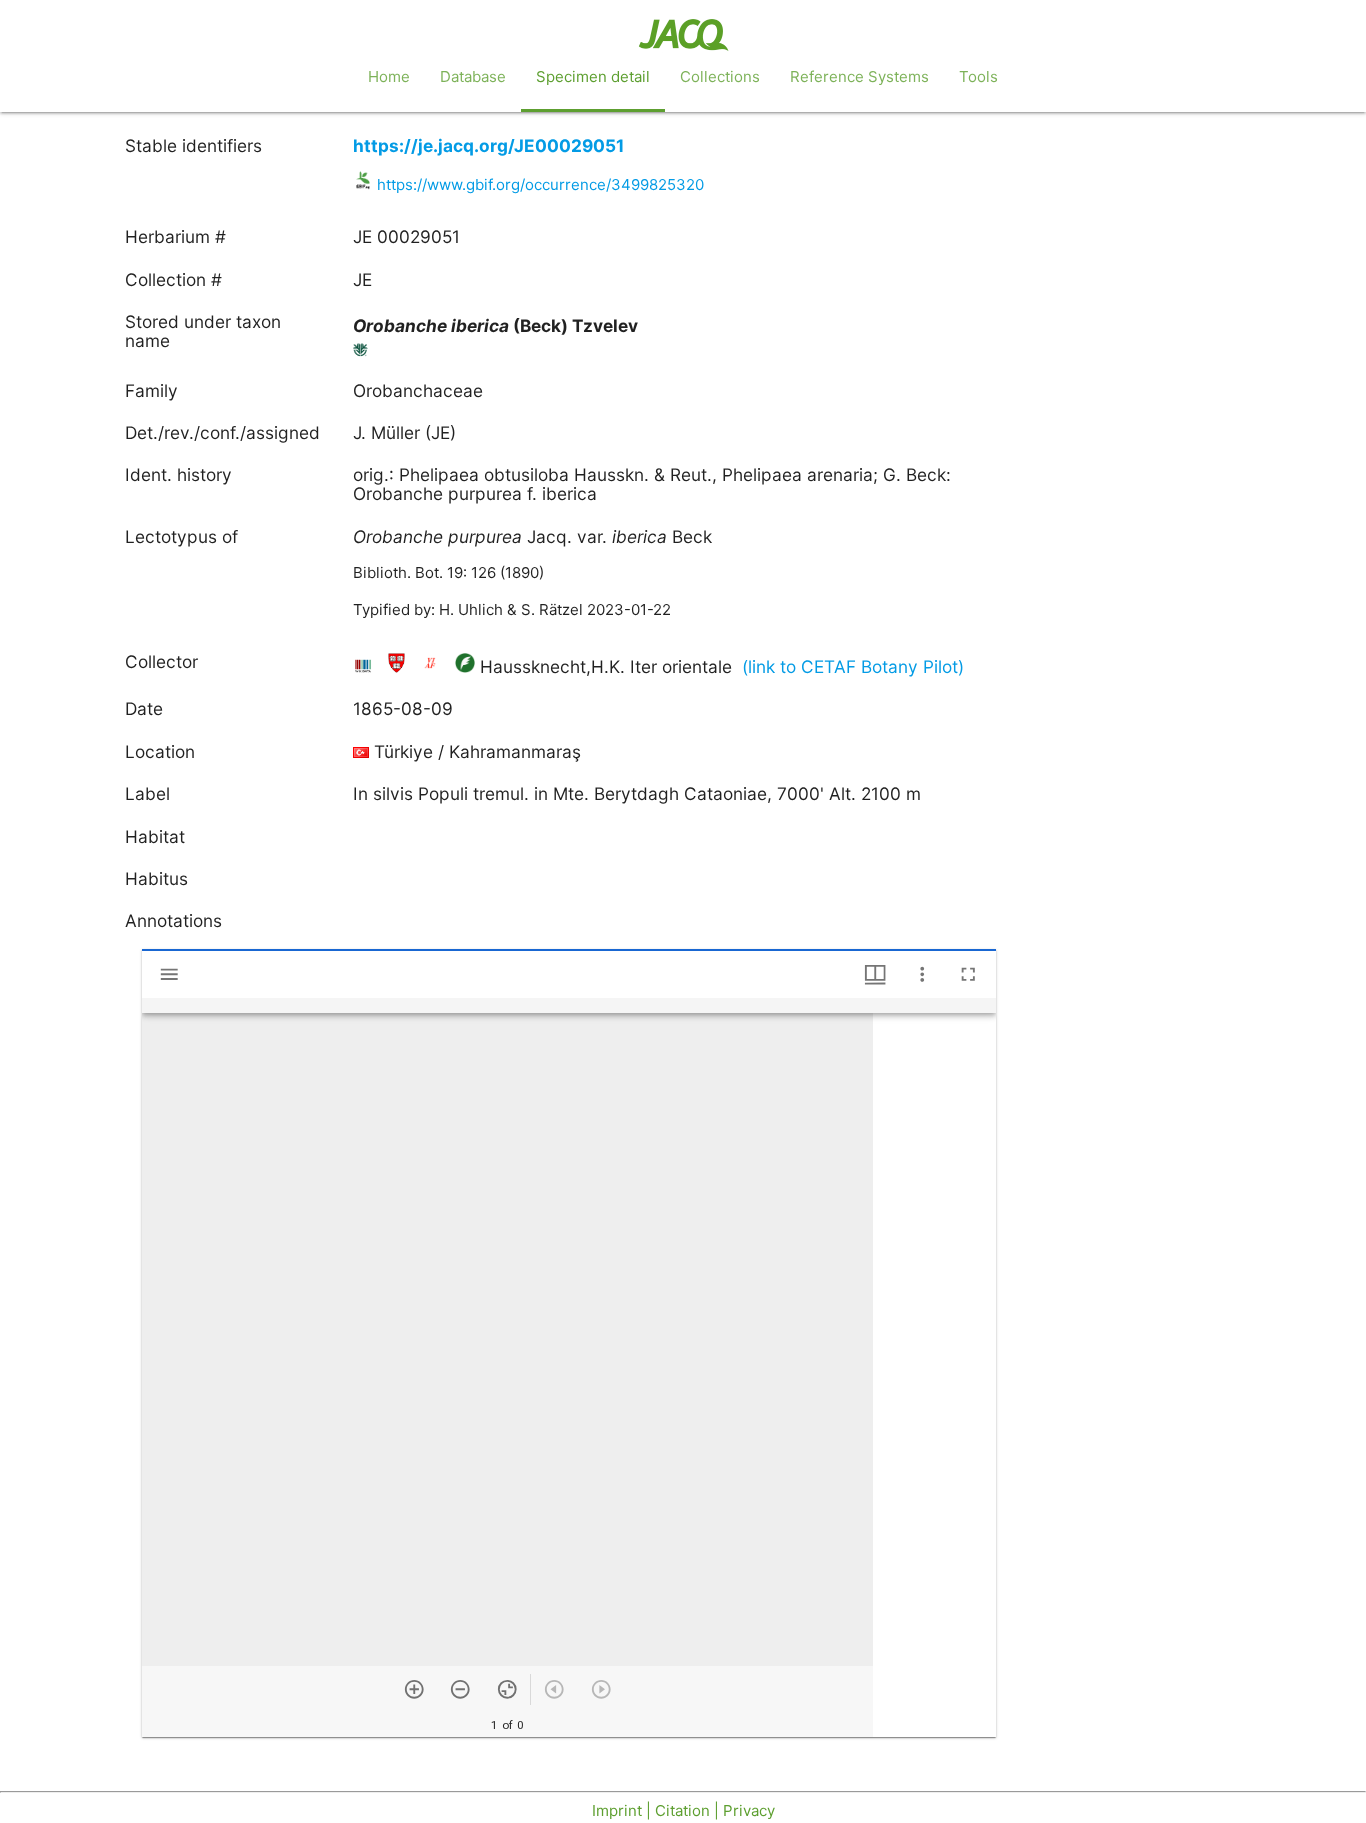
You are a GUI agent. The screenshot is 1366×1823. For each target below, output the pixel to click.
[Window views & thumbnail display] (875, 974)
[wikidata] (365, 666)
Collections (720, 76)
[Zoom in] (414, 1689)
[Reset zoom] (507, 1689)
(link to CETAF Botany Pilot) (853, 666)
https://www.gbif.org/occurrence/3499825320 (540, 184)
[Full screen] (968, 974)
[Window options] (922, 974)
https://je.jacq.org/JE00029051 (488, 145)
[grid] (934, 1375)
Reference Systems (859, 76)
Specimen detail (593, 76)
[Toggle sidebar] (169, 974)
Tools (978, 76)
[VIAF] (432, 666)
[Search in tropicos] (361, 353)
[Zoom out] (460, 1689)
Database (473, 76)
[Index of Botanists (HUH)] (399, 666)
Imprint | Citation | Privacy (683, 1810)
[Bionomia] (465, 666)
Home (389, 76)
